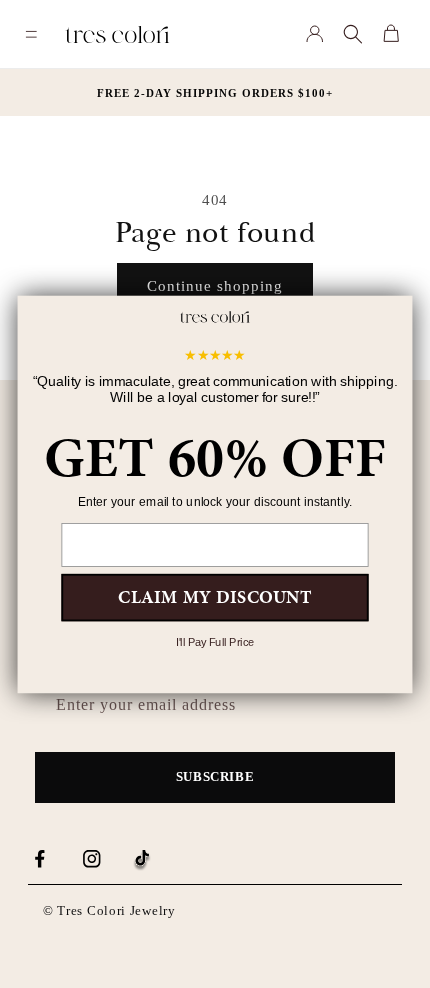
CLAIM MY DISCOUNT (214, 596)
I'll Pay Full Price (215, 642)
